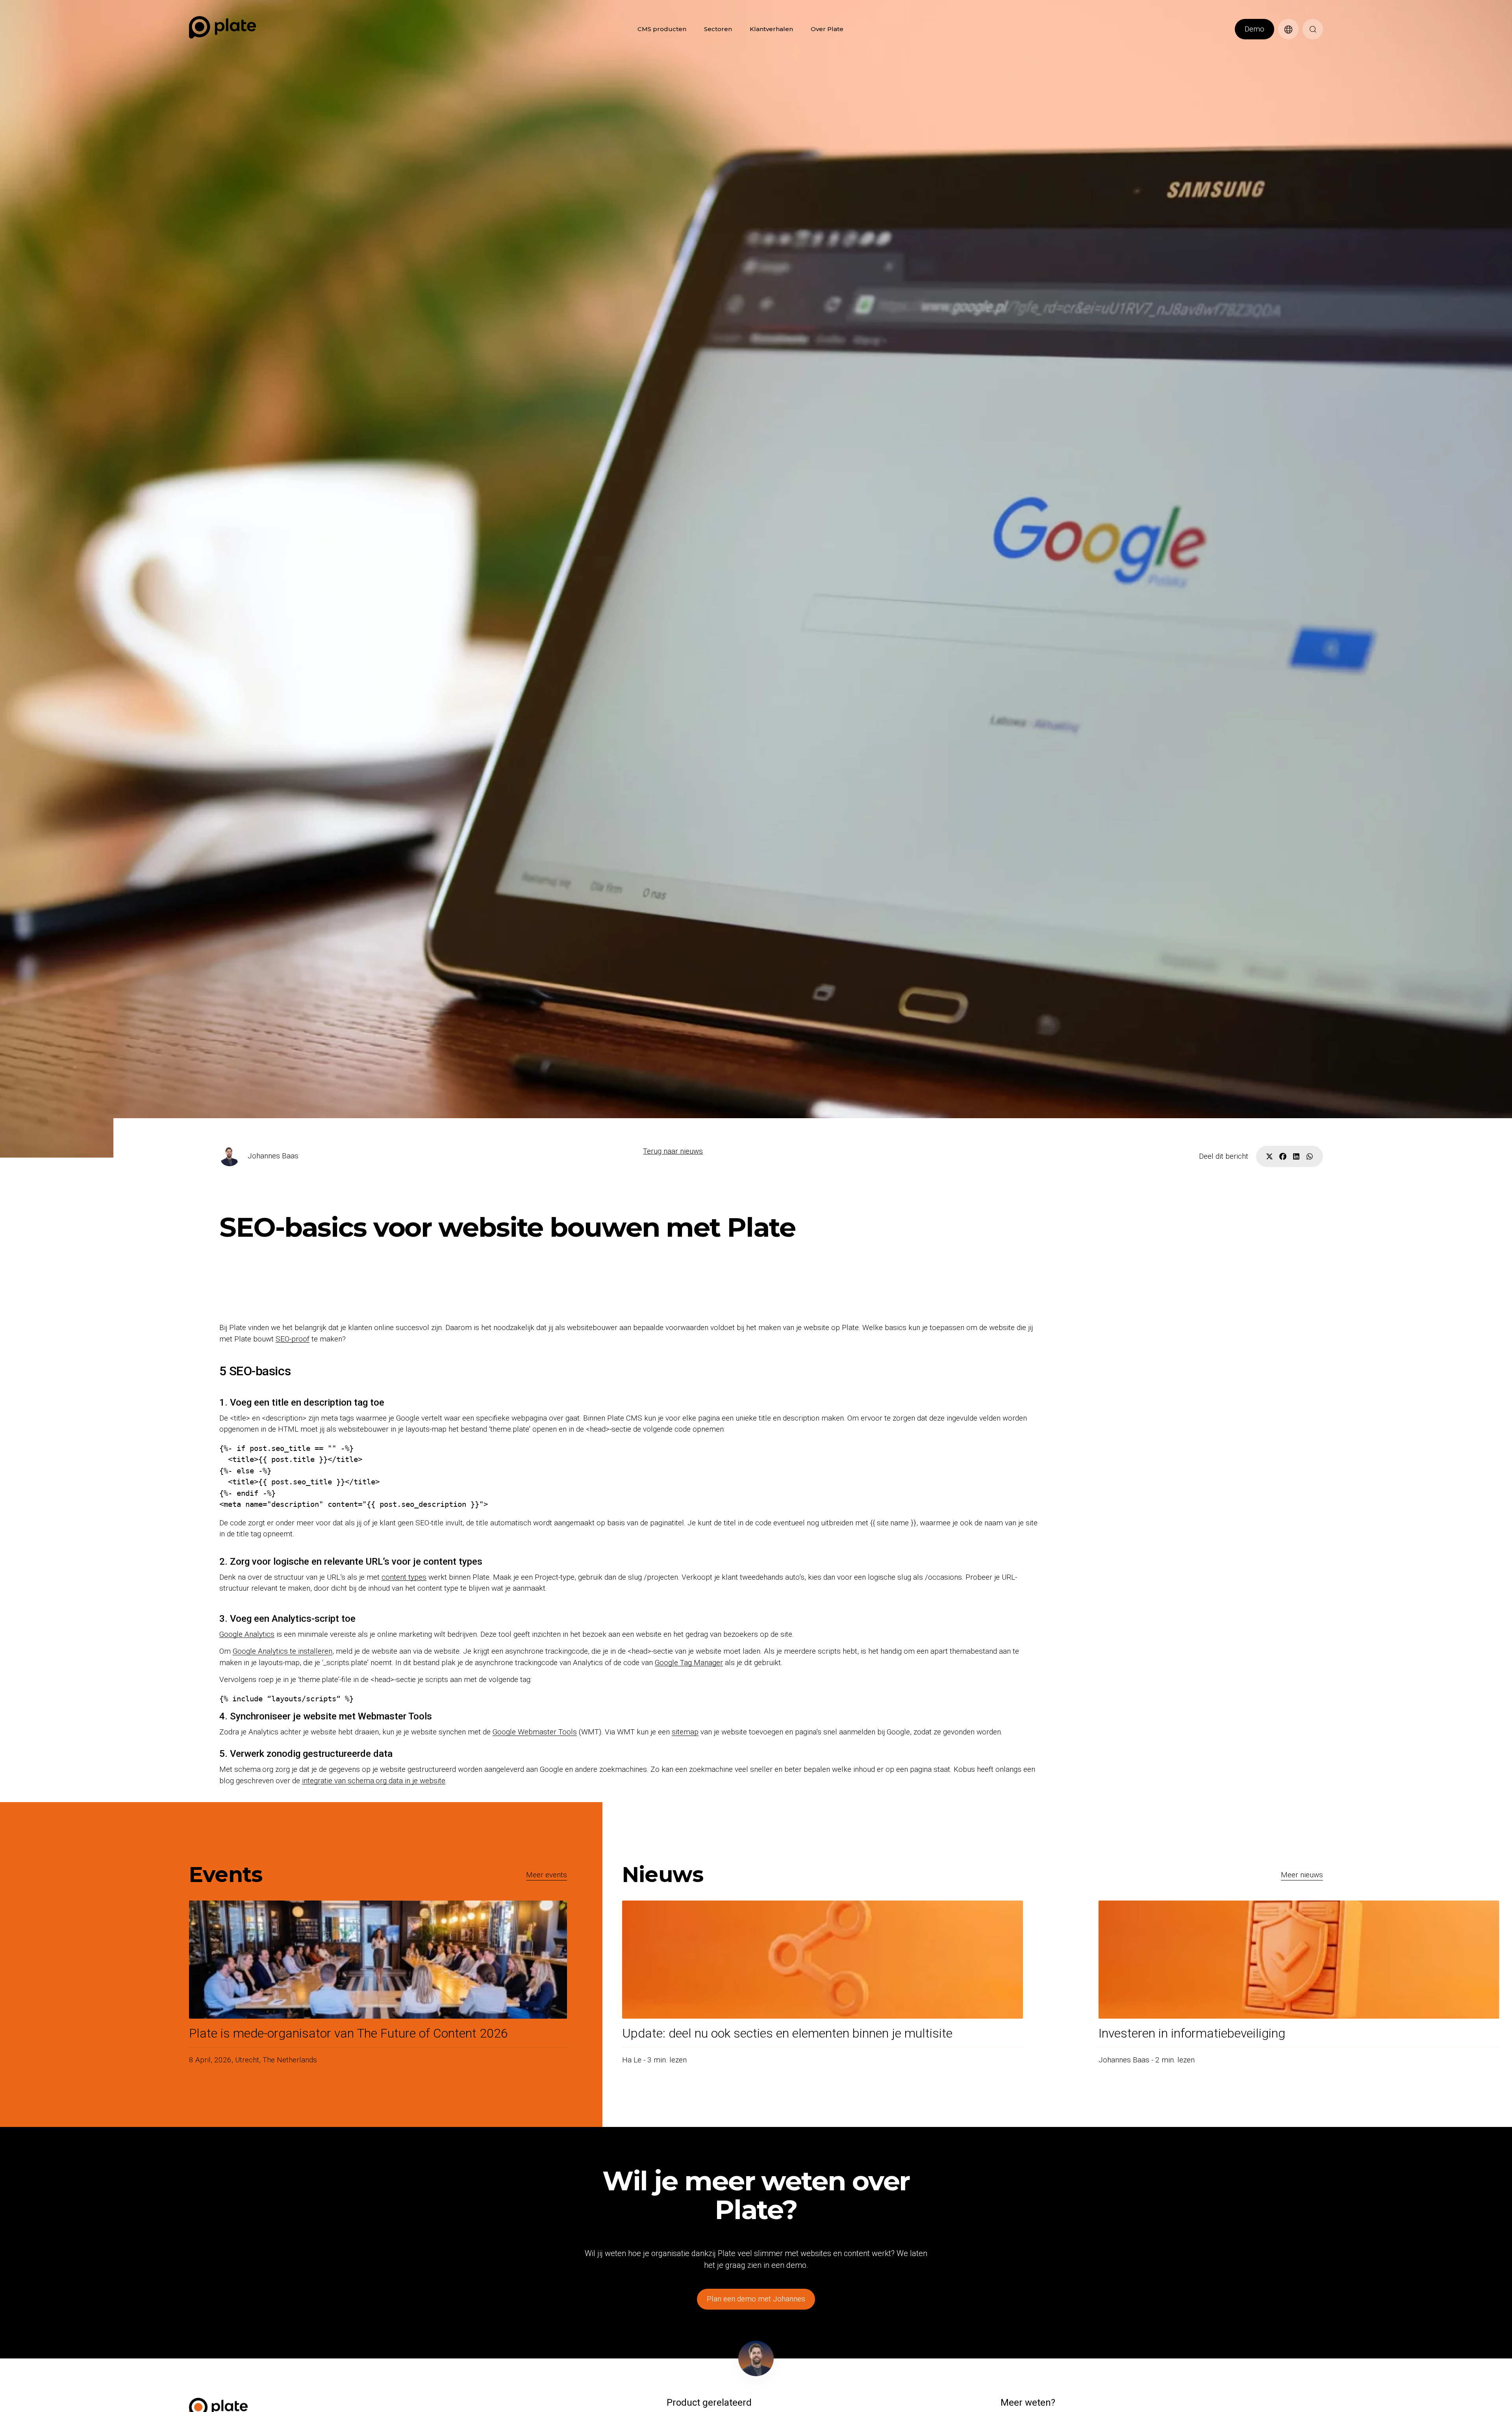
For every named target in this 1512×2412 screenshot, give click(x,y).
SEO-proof (293, 1339)
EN (1282, 44)
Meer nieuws (1302, 1875)
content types (404, 1577)
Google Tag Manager (689, 1663)
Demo (1254, 29)
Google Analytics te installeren (283, 1651)
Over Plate (827, 29)
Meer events (547, 1875)
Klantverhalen (771, 29)
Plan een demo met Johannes (756, 2299)
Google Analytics (247, 1634)
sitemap (685, 1732)
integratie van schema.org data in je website (374, 1781)
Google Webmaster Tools (535, 1732)
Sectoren (718, 29)
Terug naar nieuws (673, 1151)
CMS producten (662, 29)
